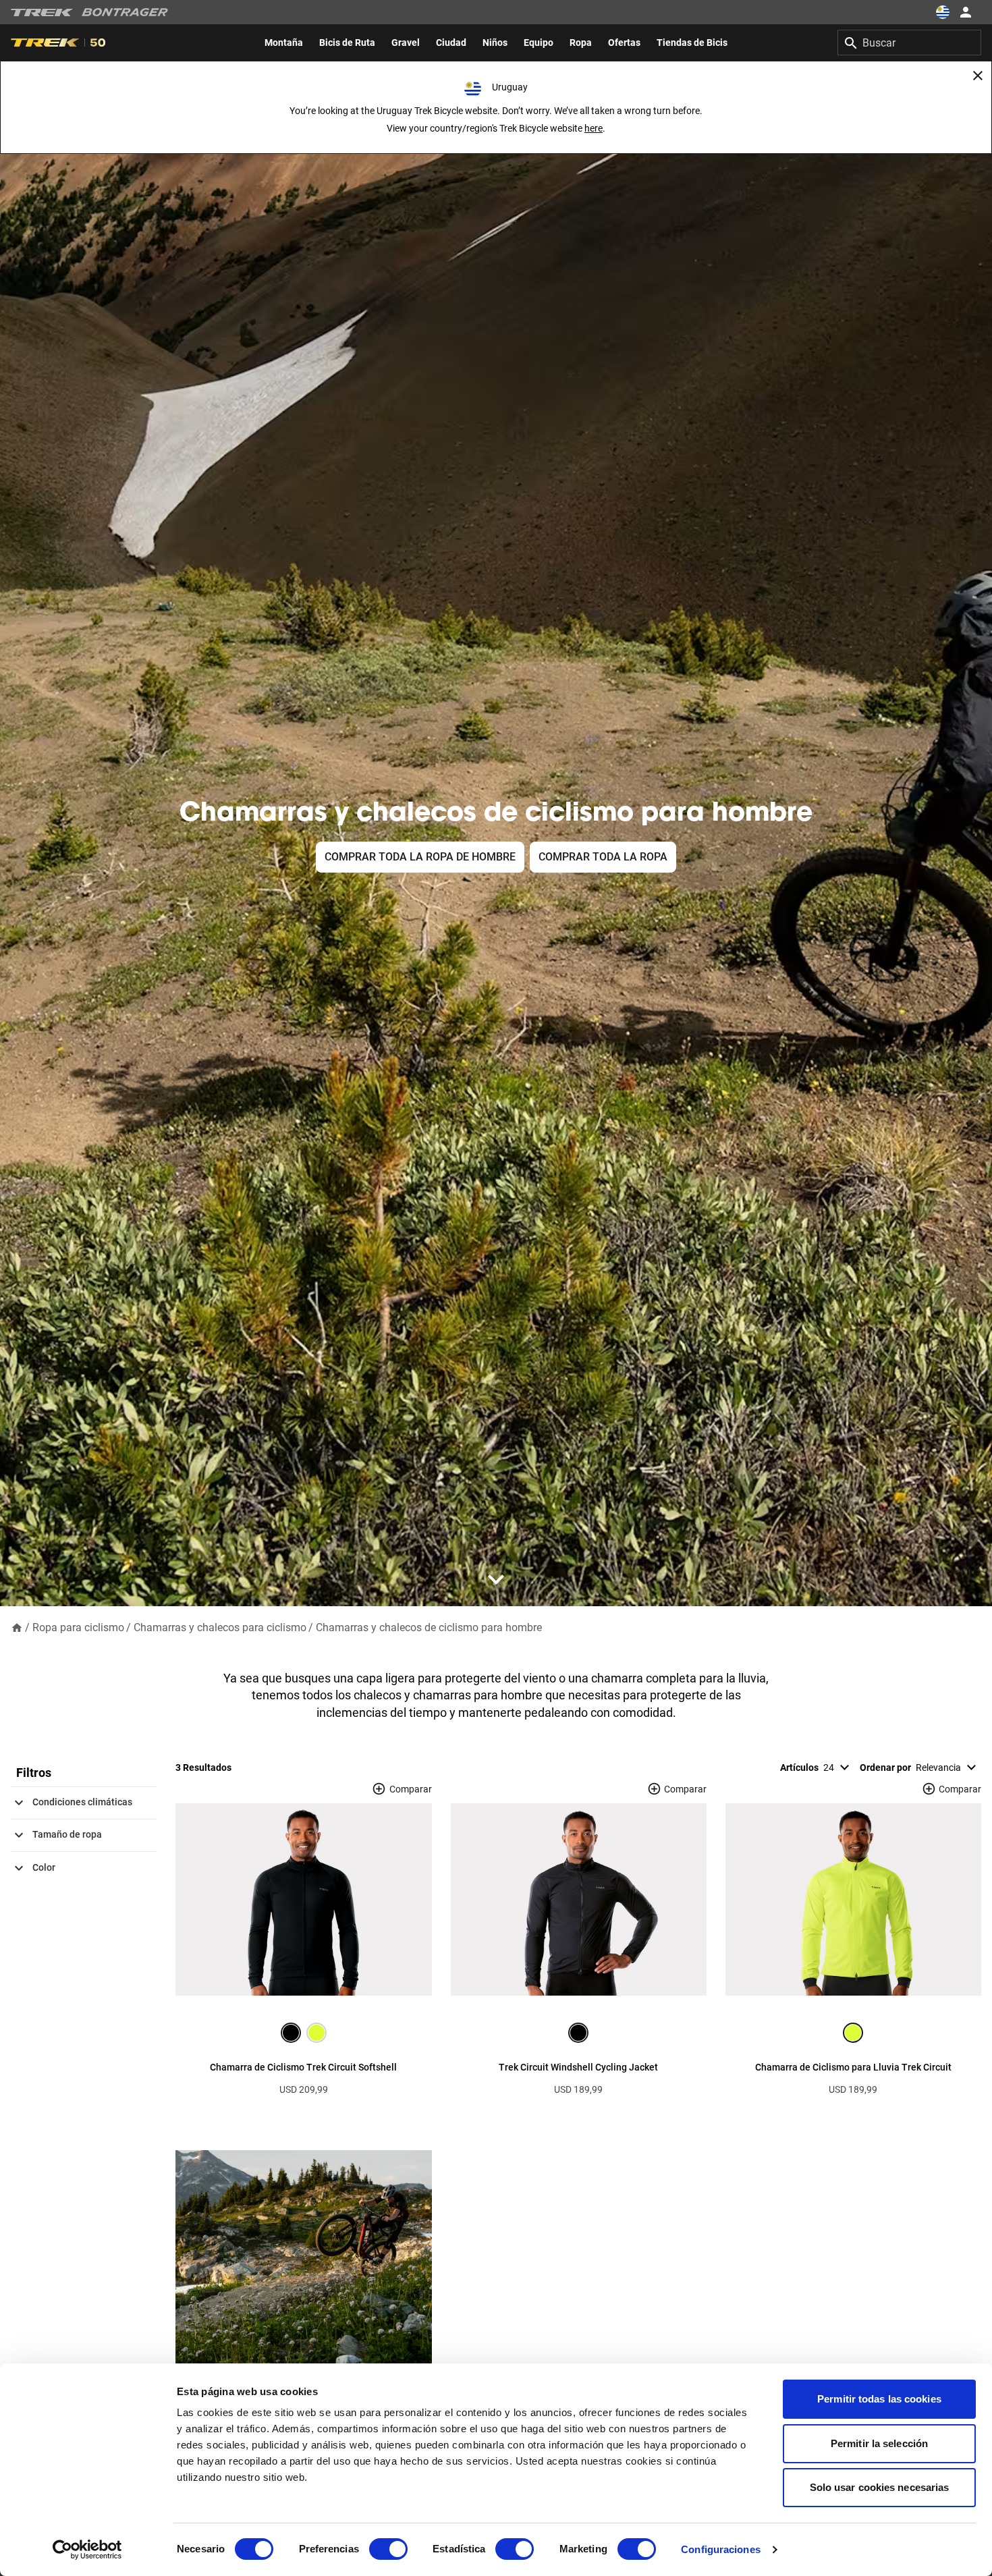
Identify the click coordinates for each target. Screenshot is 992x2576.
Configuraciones (721, 2549)
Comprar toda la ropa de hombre (420, 857)
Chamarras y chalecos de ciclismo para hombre (429, 1627)
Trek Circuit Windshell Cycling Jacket (578, 2067)
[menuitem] (284, 43)
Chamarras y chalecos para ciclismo (220, 1627)
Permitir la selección (879, 2443)
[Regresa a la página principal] (17, 1627)
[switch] (388, 2549)
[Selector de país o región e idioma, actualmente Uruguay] (942, 12)
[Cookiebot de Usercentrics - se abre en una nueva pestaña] (87, 2550)
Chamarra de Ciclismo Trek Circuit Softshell (303, 2067)
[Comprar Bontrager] (125, 12)
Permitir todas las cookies (879, 2399)
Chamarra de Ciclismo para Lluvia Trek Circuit (853, 2067)
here (594, 128)
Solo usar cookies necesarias (880, 2487)
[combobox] (909, 43)
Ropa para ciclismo (78, 1627)
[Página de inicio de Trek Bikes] (42, 12)
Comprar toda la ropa (603, 857)
